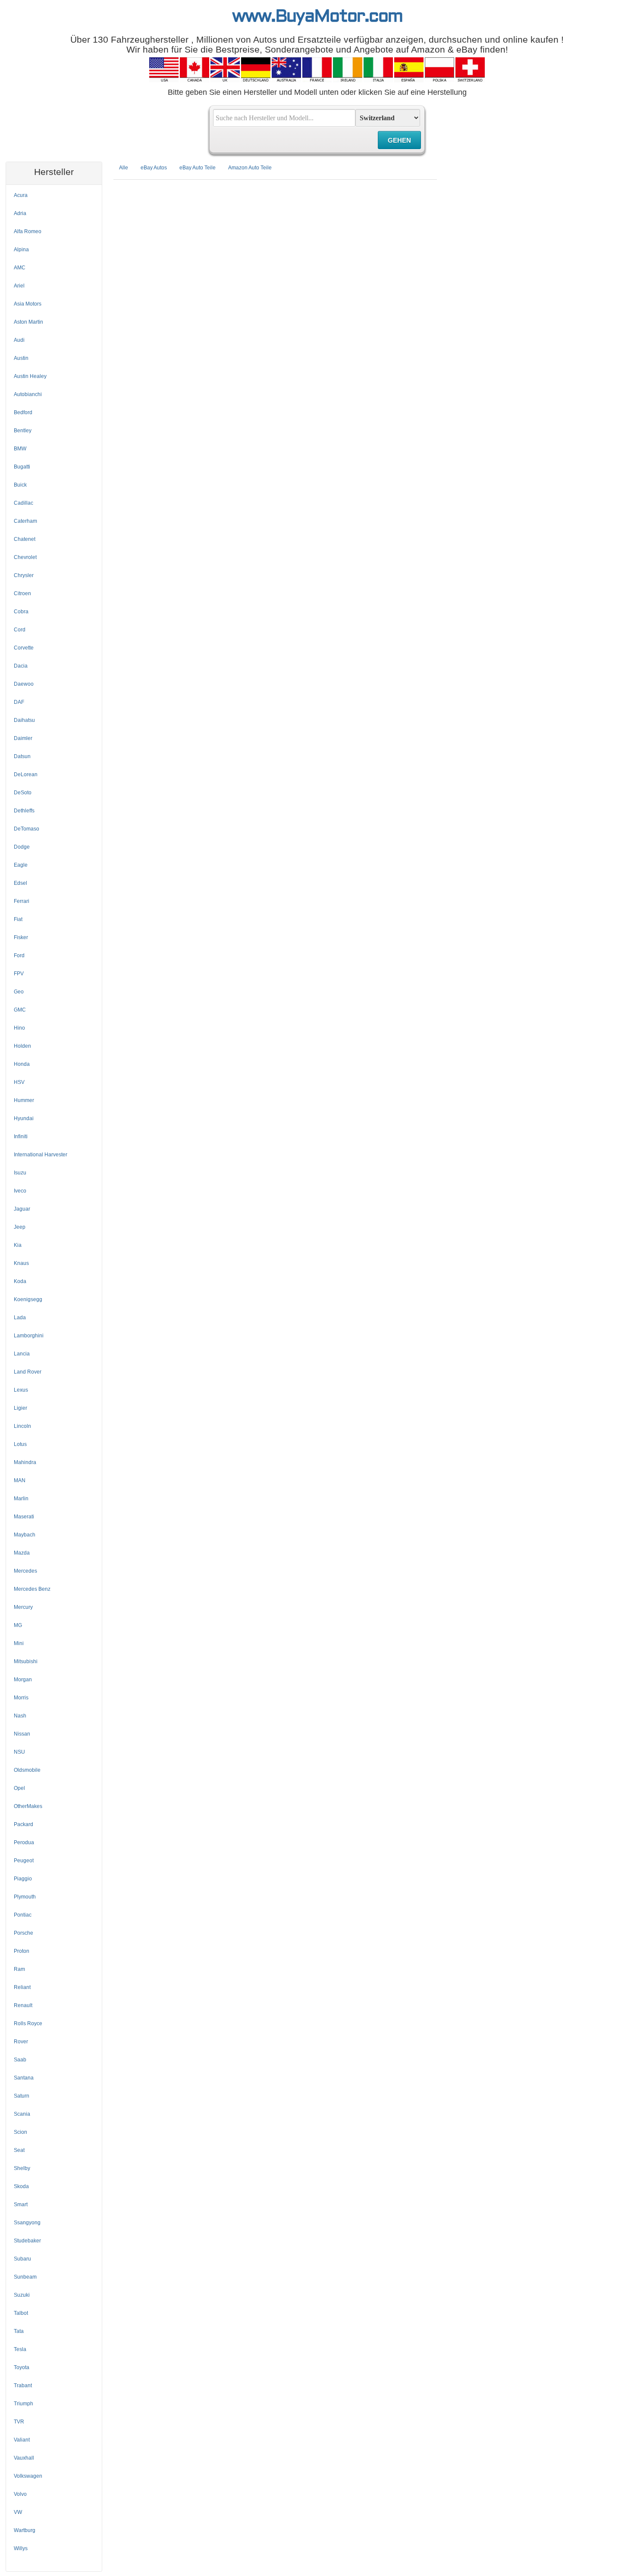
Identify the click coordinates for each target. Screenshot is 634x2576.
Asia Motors (28, 304)
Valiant (22, 2440)
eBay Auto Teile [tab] (198, 168)
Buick (20, 485)
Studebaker (27, 2241)
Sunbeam (25, 2277)
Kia (18, 1245)
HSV (19, 1082)
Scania (22, 2114)
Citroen (22, 593)
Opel (19, 1788)
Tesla (20, 2349)
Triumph (24, 2404)
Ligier (20, 1408)
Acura (21, 195)
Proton (22, 1951)
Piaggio (23, 1879)
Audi (19, 340)
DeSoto (23, 793)
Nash (20, 1716)
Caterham (25, 521)
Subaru (22, 2259)
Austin (21, 358)
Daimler (23, 738)
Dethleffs (24, 811)
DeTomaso (27, 829)
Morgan (23, 1680)
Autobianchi (28, 394)
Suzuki (22, 2295)
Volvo (20, 2494)
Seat (19, 2150)
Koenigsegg (28, 1299)
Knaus (21, 1263)
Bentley (23, 431)
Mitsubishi (26, 1661)
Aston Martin (28, 322)
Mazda (22, 1553)
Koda (20, 1281)
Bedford (23, 412)
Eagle (21, 865)
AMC (20, 268)
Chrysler (24, 575)
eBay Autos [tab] (154, 168)
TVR (19, 2422)
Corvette (24, 648)
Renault (23, 2005)
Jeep (20, 1227)
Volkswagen (28, 2476)
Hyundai (24, 1118)
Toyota (22, 2367)
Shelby (22, 2168)
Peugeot (24, 1861)
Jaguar (22, 1209)
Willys (21, 2548)
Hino (19, 1028)
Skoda (21, 2186)
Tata (19, 2331)
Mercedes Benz (32, 1589)
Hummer (24, 1100)
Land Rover (28, 1372)
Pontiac (23, 1915)
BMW (20, 449)
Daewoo (24, 684)
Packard (24, 1824)
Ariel (19, 286)
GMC (20, 1010)
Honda (22, 1064)
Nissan (22, 1734)
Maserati (24, 1517)
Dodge (22, 847)
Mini (19, 1643)
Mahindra (25, 1462)
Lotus (20, 1444)
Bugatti (22, 467)
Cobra (21, 612)
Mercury (23, 1607)
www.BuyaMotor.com (317, 17)
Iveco (20, 1191)
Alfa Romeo (28, 231)
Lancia (22, 1354)
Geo (19, 992)
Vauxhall (24, 2458)
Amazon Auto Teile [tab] (250, 168)
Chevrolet (25, 557)
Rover (21, 2042)
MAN (20, 1480)
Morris (21, 1698)
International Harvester (41, 1155)
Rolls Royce (28, 2023)
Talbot (21, 2313)
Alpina (21, 250)
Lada (20, 1318)
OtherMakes (28, 1806)
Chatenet (25, 539)
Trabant (23, 2386)
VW (18, 2512)
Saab (20, 2060)
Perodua (24, 1842)
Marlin (21, 1499)
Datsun (22, 756)
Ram (19, 1969)
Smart (21, 2204)
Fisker (21, 937)
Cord (20, 630)
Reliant (22, 1987)
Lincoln (22, 1426)
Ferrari (22, 901)
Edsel (20, 883)
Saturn (22, 2096)
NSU (19, 1752)
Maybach (25, 1535)
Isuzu (20, 1173)
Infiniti (21, 1137)
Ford (19, 955)
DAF (19, 702)
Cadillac (24, 503)
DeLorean (26, 774)
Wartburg (25, 2530)
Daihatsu (24, 720)
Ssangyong (27, 2223)
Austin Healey (30, 376)
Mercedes (25, 1571)
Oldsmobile (27, 1770)
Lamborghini (29, 1336)
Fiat (18, 919)
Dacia (21, 666)
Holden (22, 1046)
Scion (20, 2132)
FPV (19, 974)
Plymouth (25, 1897)
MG (18, 1625)
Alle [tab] (124, 168)
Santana (24, 2078)
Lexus (21, 1390)
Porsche (24, 1933)
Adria (20, 213)
